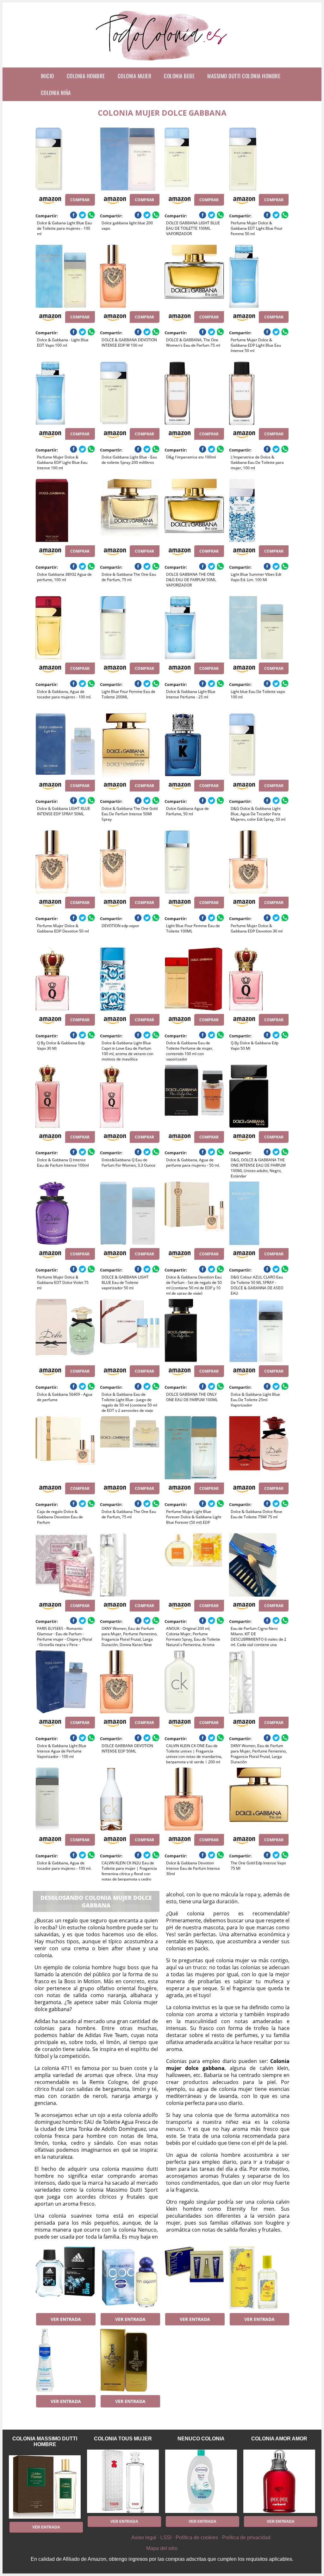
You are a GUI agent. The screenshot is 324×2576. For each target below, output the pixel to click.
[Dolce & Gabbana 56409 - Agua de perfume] (65, 1330)
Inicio (47, 76)
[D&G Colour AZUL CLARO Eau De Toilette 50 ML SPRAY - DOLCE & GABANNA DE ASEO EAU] (259, 1213)
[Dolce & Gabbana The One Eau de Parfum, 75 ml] (130, 510)
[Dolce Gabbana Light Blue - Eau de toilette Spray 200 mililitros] (130, 393)
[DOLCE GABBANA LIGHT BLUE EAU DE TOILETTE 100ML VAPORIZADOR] (194, 159)
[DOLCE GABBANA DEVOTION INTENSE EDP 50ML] (130, 1682)
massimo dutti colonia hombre (244, 76)
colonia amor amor (279, 2439)
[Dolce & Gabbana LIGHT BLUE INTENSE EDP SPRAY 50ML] (65, 745)
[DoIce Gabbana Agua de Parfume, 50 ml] (194, 745)
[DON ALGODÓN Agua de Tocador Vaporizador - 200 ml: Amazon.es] (130, 2278)
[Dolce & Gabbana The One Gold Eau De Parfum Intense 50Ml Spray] (130, 745)
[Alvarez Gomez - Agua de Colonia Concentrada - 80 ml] (259, 2278)
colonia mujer (135, 76)
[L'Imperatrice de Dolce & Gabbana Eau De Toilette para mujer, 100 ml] (259, 393)
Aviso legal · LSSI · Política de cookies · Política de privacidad (201, 2538)
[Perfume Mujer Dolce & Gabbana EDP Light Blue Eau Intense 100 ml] (65, 393)
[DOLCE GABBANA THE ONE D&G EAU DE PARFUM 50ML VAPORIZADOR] (194, 510)
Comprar (80, 200)
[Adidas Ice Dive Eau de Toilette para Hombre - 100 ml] (65, 2278)
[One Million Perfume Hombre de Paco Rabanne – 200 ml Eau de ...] (130, 2360)
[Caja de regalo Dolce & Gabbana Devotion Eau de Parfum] (65, 1448)
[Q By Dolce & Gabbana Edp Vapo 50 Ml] (259, 979)
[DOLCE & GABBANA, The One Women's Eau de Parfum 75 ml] (194, 276)
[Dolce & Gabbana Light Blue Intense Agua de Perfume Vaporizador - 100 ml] (65, 1682)
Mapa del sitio (162, 2548)
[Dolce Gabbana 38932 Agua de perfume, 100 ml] (65, 510)
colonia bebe (179, 76)
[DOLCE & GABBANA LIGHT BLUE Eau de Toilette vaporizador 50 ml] (130, 1213)
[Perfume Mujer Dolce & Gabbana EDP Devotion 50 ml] (65, 862)
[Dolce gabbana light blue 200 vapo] (130, 159)
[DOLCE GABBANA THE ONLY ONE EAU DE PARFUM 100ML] (194, 1330)
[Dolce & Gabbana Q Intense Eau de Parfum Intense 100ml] (65, 1096)
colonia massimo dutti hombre (45, 2441)
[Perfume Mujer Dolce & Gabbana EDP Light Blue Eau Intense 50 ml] (259, 276)
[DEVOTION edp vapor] (130, 862)
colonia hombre (86, 76)
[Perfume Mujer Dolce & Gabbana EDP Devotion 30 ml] (259, 862)
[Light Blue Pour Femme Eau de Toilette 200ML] (130, 628)
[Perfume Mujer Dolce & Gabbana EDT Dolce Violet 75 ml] (65, 1213)
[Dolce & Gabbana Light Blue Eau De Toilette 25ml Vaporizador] (259, 1330)
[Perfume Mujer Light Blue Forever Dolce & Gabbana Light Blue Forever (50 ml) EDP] (194, 1448)
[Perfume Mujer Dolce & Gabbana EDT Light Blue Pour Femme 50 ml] (259, 159)
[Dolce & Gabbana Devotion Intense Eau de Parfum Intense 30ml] (194, 1799)
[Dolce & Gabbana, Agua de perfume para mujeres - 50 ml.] (194, 1096)
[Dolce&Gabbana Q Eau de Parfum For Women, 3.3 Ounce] (130, 1096)
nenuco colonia (201, 2439)
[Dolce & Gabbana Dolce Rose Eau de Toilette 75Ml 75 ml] (259, 1448)
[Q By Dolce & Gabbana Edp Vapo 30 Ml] (65, 979)
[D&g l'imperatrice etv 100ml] (194, 393)
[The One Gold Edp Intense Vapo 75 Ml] (259, 1799)
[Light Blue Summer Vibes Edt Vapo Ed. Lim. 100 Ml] (259, 510)
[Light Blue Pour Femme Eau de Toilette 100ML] (194, 862)
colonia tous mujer (123, 2439)
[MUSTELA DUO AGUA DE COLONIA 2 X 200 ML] (65, 2360)
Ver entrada (66, 2319)
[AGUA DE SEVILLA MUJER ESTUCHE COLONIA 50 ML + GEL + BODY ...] (194, 2278)
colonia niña (56, 93)
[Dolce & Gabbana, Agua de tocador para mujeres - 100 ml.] (65, 628)
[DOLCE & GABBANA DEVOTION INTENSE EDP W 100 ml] (130, 276)
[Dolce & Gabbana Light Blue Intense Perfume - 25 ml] (194, 628)
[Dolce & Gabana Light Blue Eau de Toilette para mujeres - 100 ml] (65, 159)
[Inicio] (162, 62)
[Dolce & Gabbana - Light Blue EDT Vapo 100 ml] (65, 276)
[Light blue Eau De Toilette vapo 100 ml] (259, 628)
